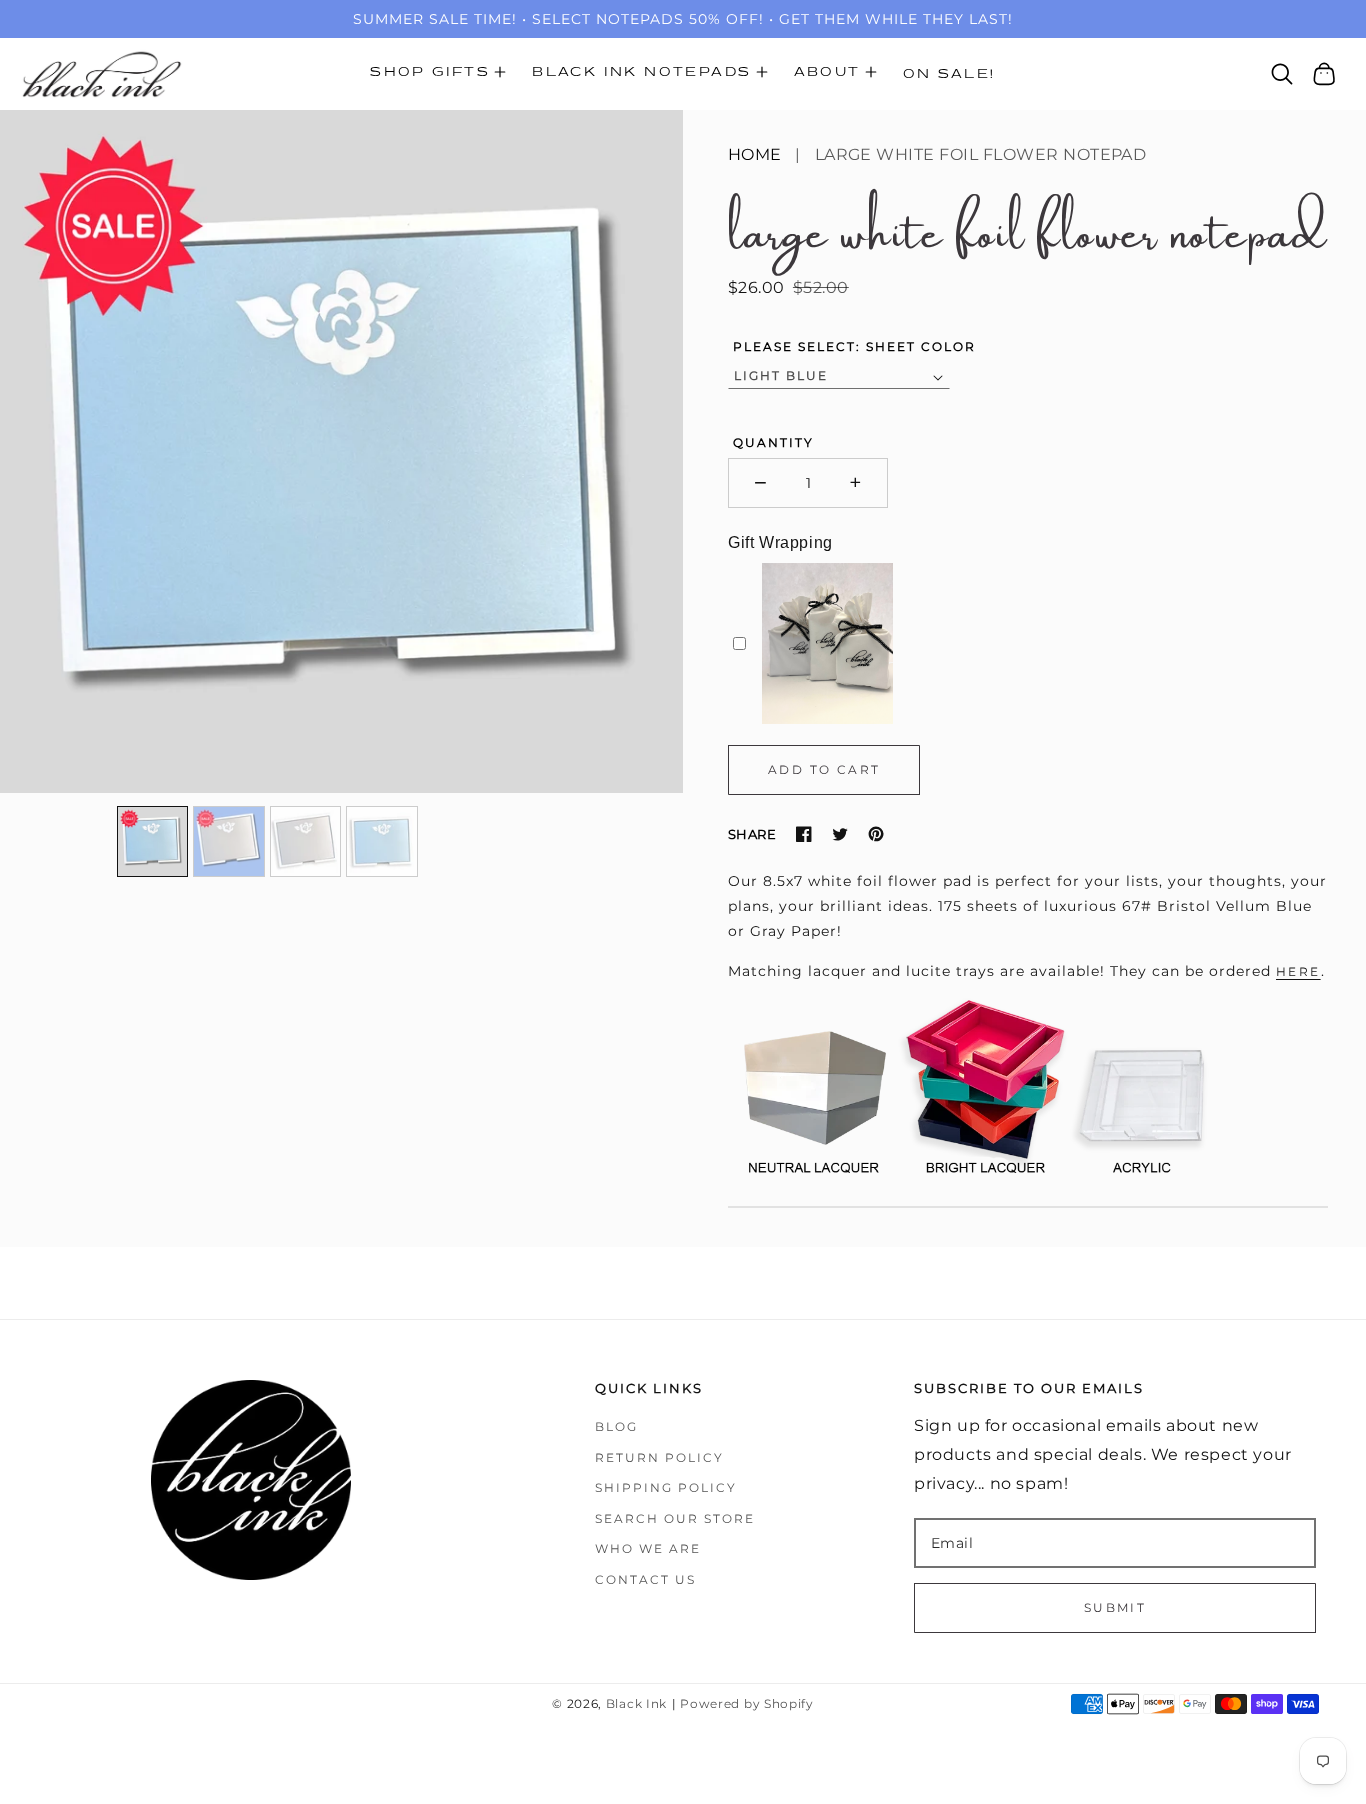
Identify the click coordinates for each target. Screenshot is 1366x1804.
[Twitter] (840, 834)
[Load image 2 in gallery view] (229, 842)
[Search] (1282, 74)
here (1298, 971)
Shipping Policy (666, 1487)
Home (755, 154)
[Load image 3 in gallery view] (306, 842)
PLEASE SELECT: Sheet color (854, 346)
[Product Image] (341, 451)
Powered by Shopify (747, 1704)
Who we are (648, 1548)
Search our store (675, 1518)
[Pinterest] (876, 834)
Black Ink (636, 1704)
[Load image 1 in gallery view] (153, 842)
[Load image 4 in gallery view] (382, 842)
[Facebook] (804, 834)
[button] (438, 73)
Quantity (773, 442)
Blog (616, 1426)
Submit (1115, 1607)
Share (752, 834)
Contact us (645, 1579)
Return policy (659, 1457)
